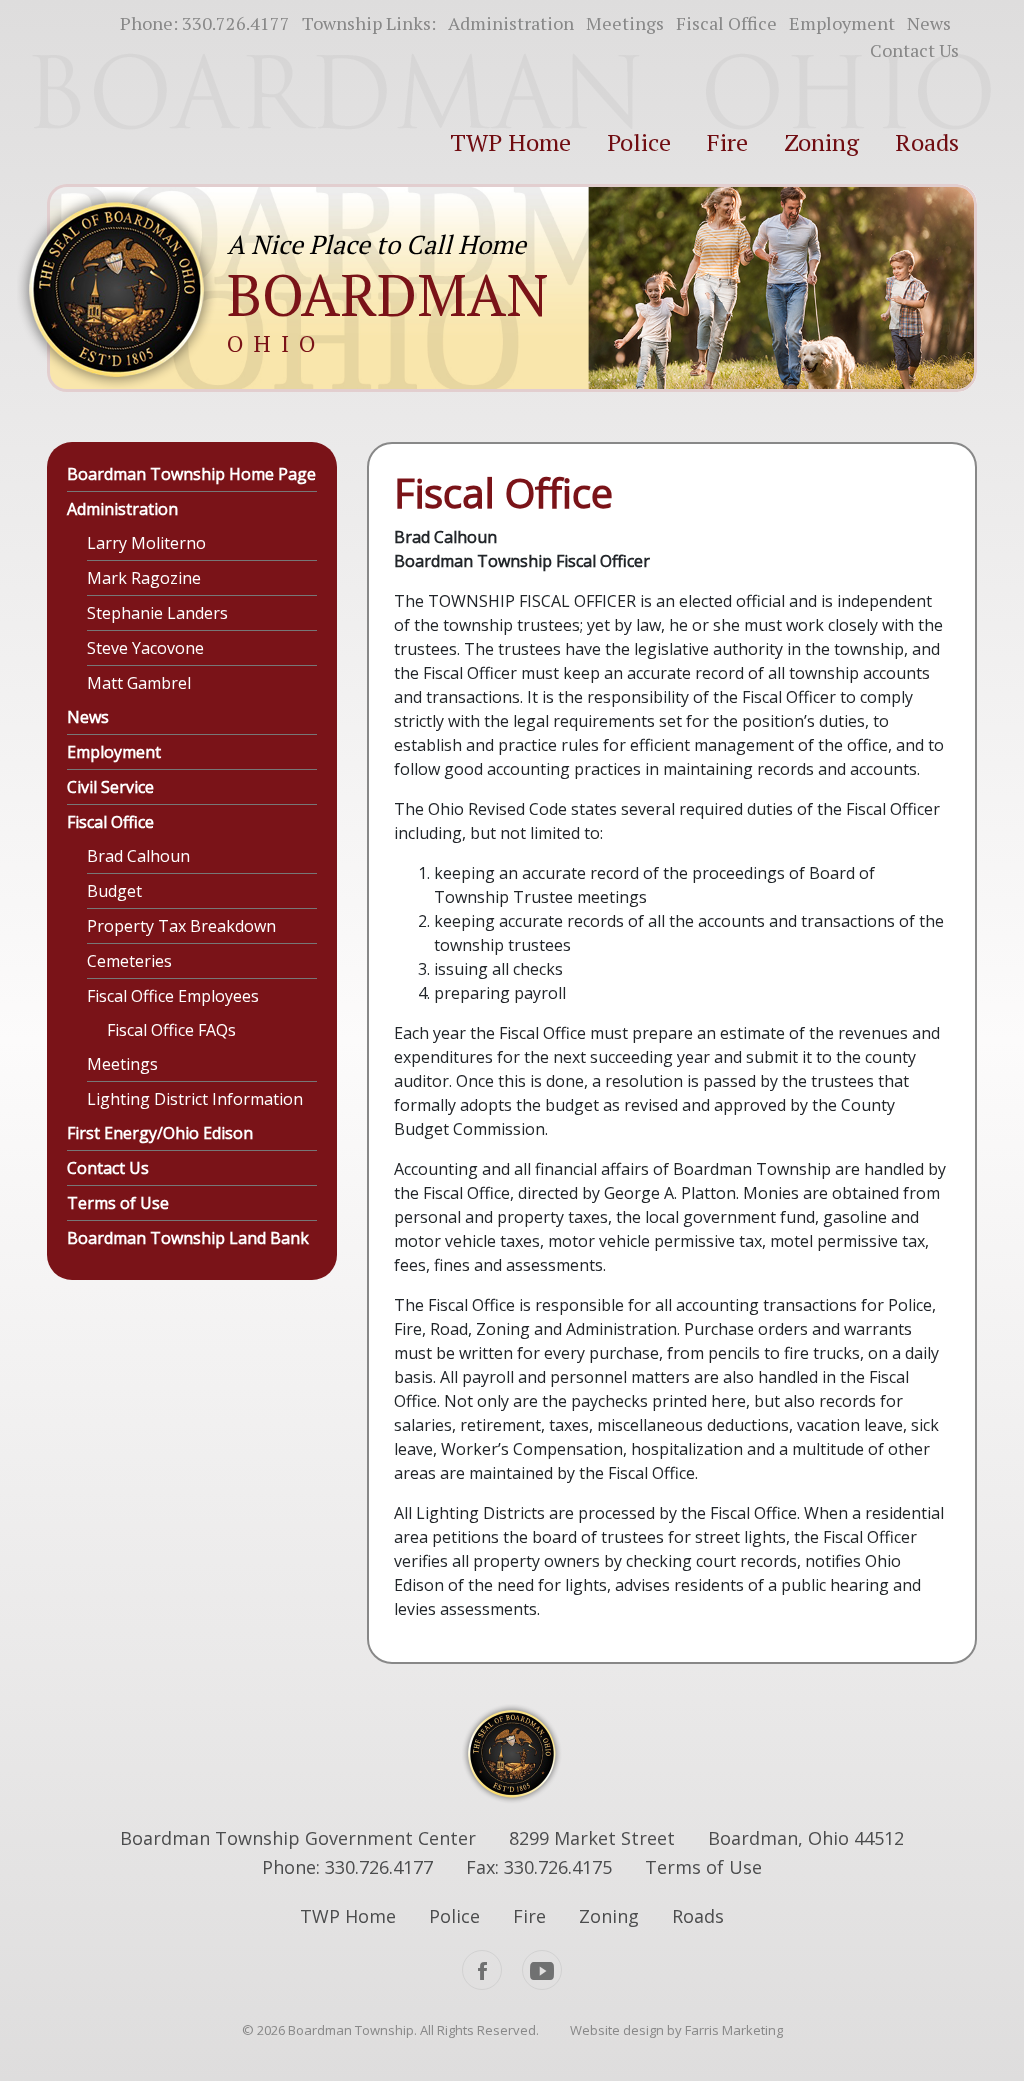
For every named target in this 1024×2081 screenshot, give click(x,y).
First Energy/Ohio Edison (160, 1133)
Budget (114, 891)
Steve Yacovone (145, 648)
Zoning (821, 142)
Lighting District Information (195, 1099)
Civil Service (110, 787)
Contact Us (914, 50)
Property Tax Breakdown (181, 926)
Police (639, 142)
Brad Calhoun (138, 856)
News (929, 23)
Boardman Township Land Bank (188, 1238)
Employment (842, 23)
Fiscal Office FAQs (171, 1030)
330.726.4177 (236, 23)
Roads (927, 142)
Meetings (625, 23)
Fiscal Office (726, 23)
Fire (727, 142)
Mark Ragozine (144, 578)
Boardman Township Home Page (191, 474)
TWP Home (510, 142)
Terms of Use (118, 1203)
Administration (511, 23)
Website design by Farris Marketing (676, 2030)
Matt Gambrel (139, 683)
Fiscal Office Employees (173, 996)
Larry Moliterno (146, 543)
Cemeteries (129, 961)
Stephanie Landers (157, 613)
